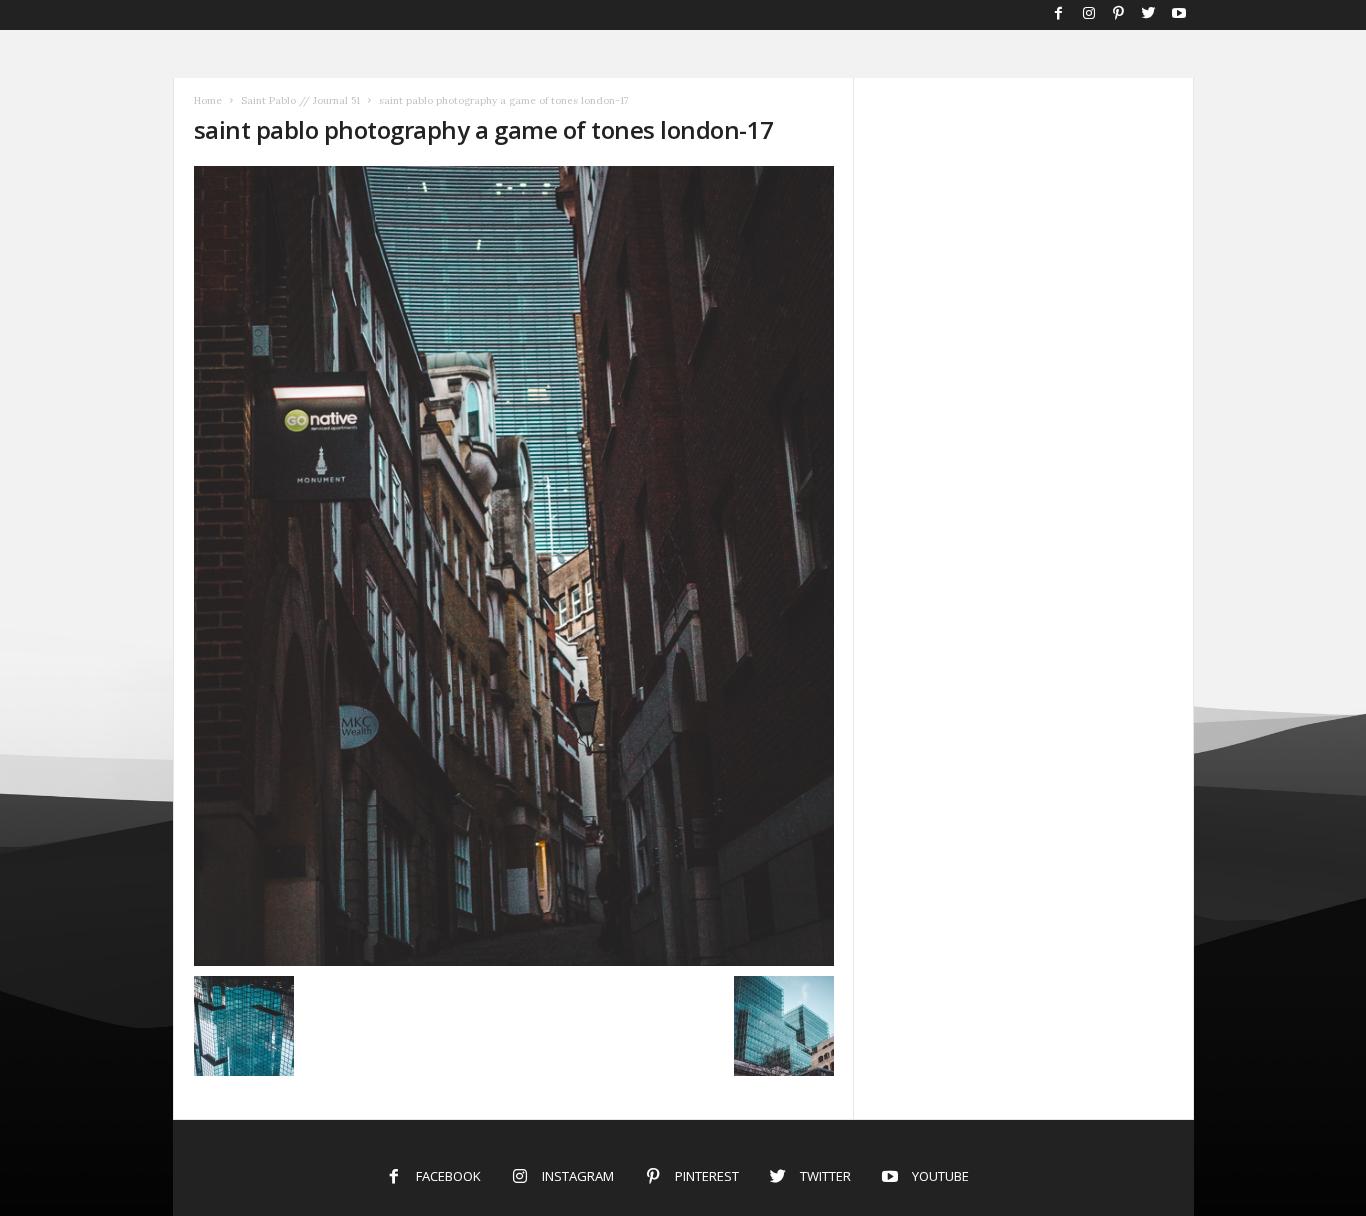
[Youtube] (1179, 15)
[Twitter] (1149, 15)
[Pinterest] (1119, 15)
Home (208, 100)
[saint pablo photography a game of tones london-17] (514, 566)
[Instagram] (1089, 15)
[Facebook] (1059, 15)
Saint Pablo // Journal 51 (300, 100)
